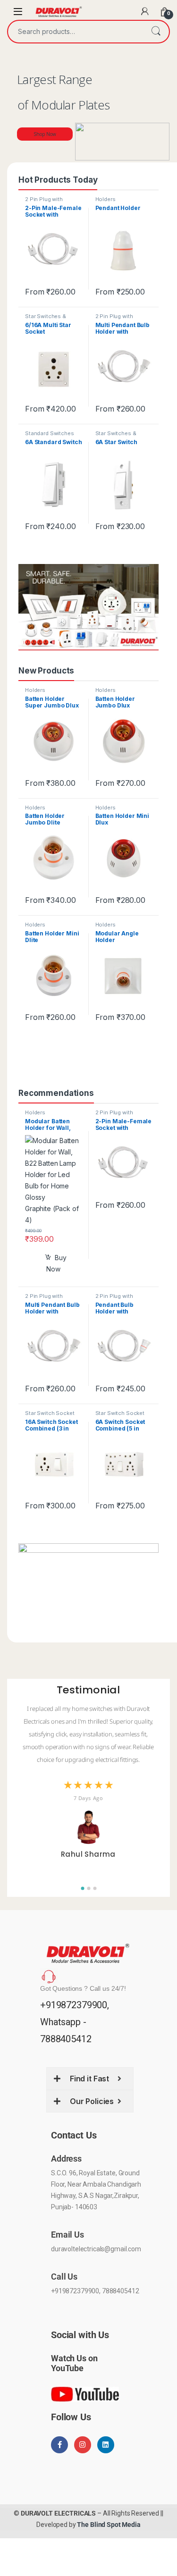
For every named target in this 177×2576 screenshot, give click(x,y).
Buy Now (56, 1263)
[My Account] (145, 11)
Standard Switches (50, 433)
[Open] (18, 12)
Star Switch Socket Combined (50, 1416)
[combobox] (75, 32)
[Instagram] (83, 2445)
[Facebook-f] (59, 2445)
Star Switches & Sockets (46, 319)
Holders (105, 199)
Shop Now (45, 134)
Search (156, 32)
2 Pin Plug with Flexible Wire (44, 202)
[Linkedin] (106, 2445)
